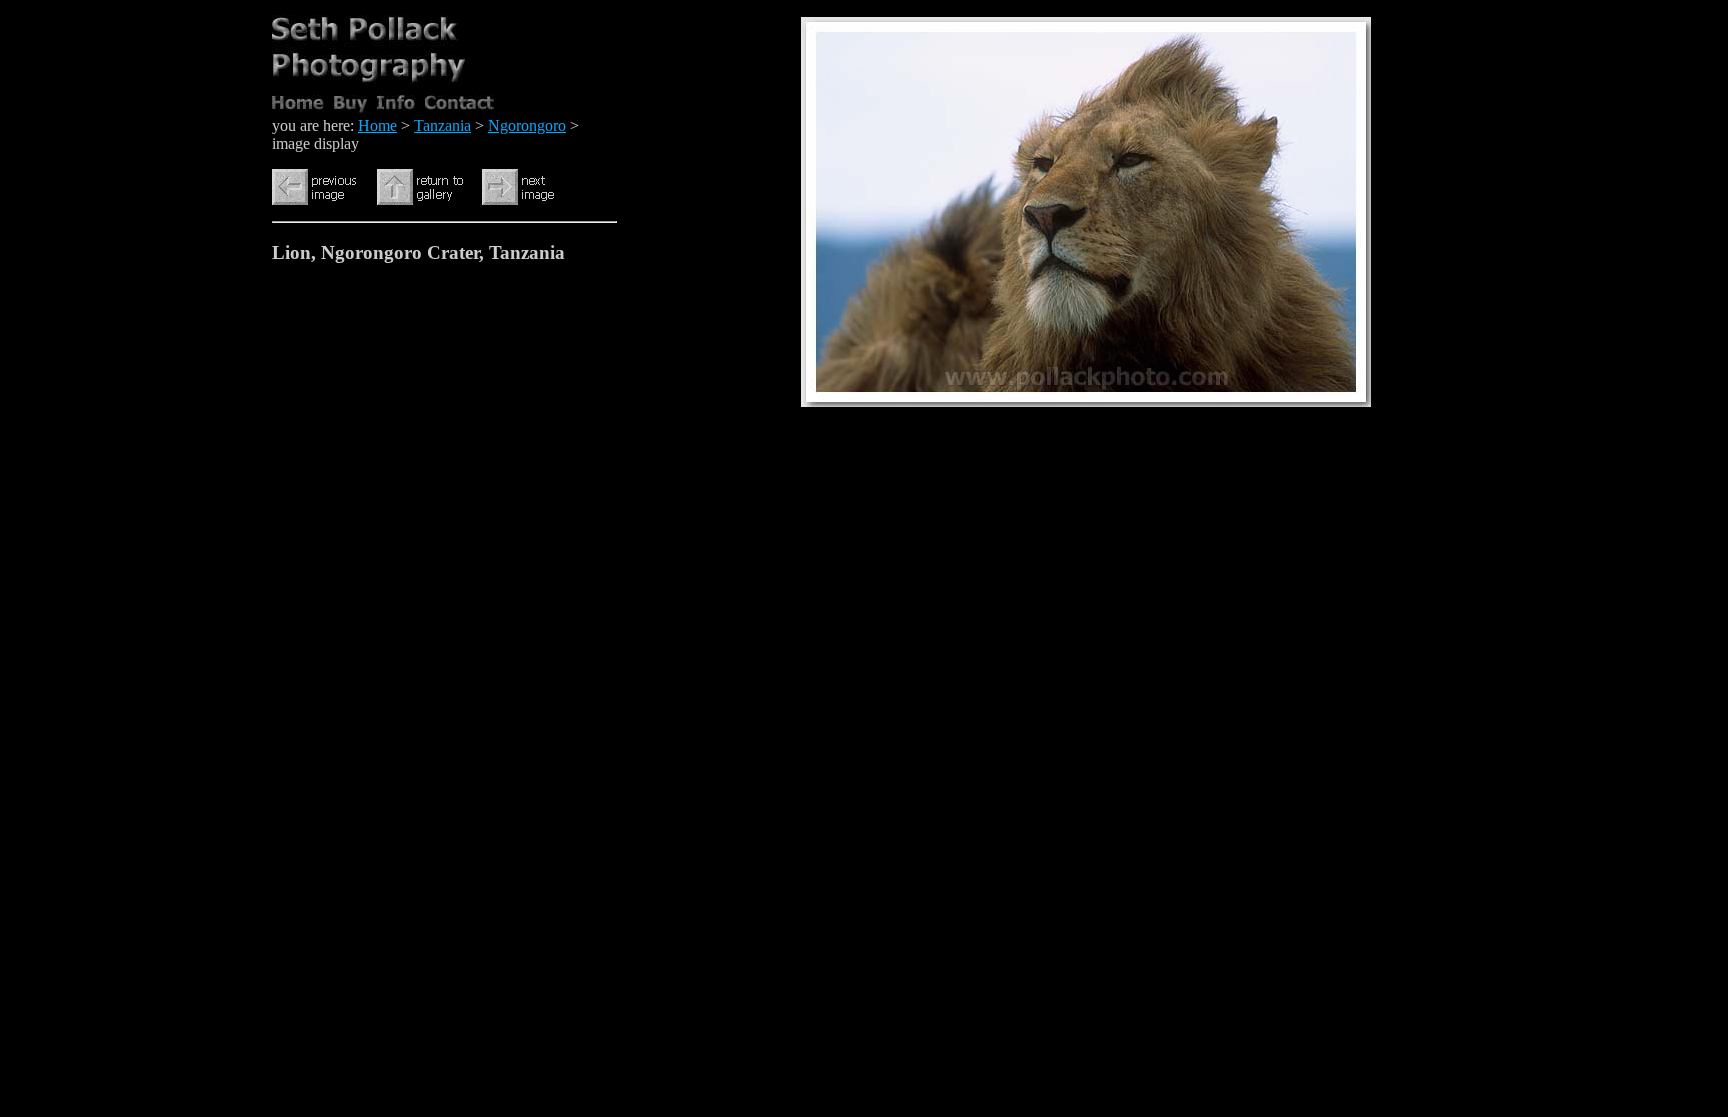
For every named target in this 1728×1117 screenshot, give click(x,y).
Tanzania (442, 125)
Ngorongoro (527, 125)
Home (377, 125)
